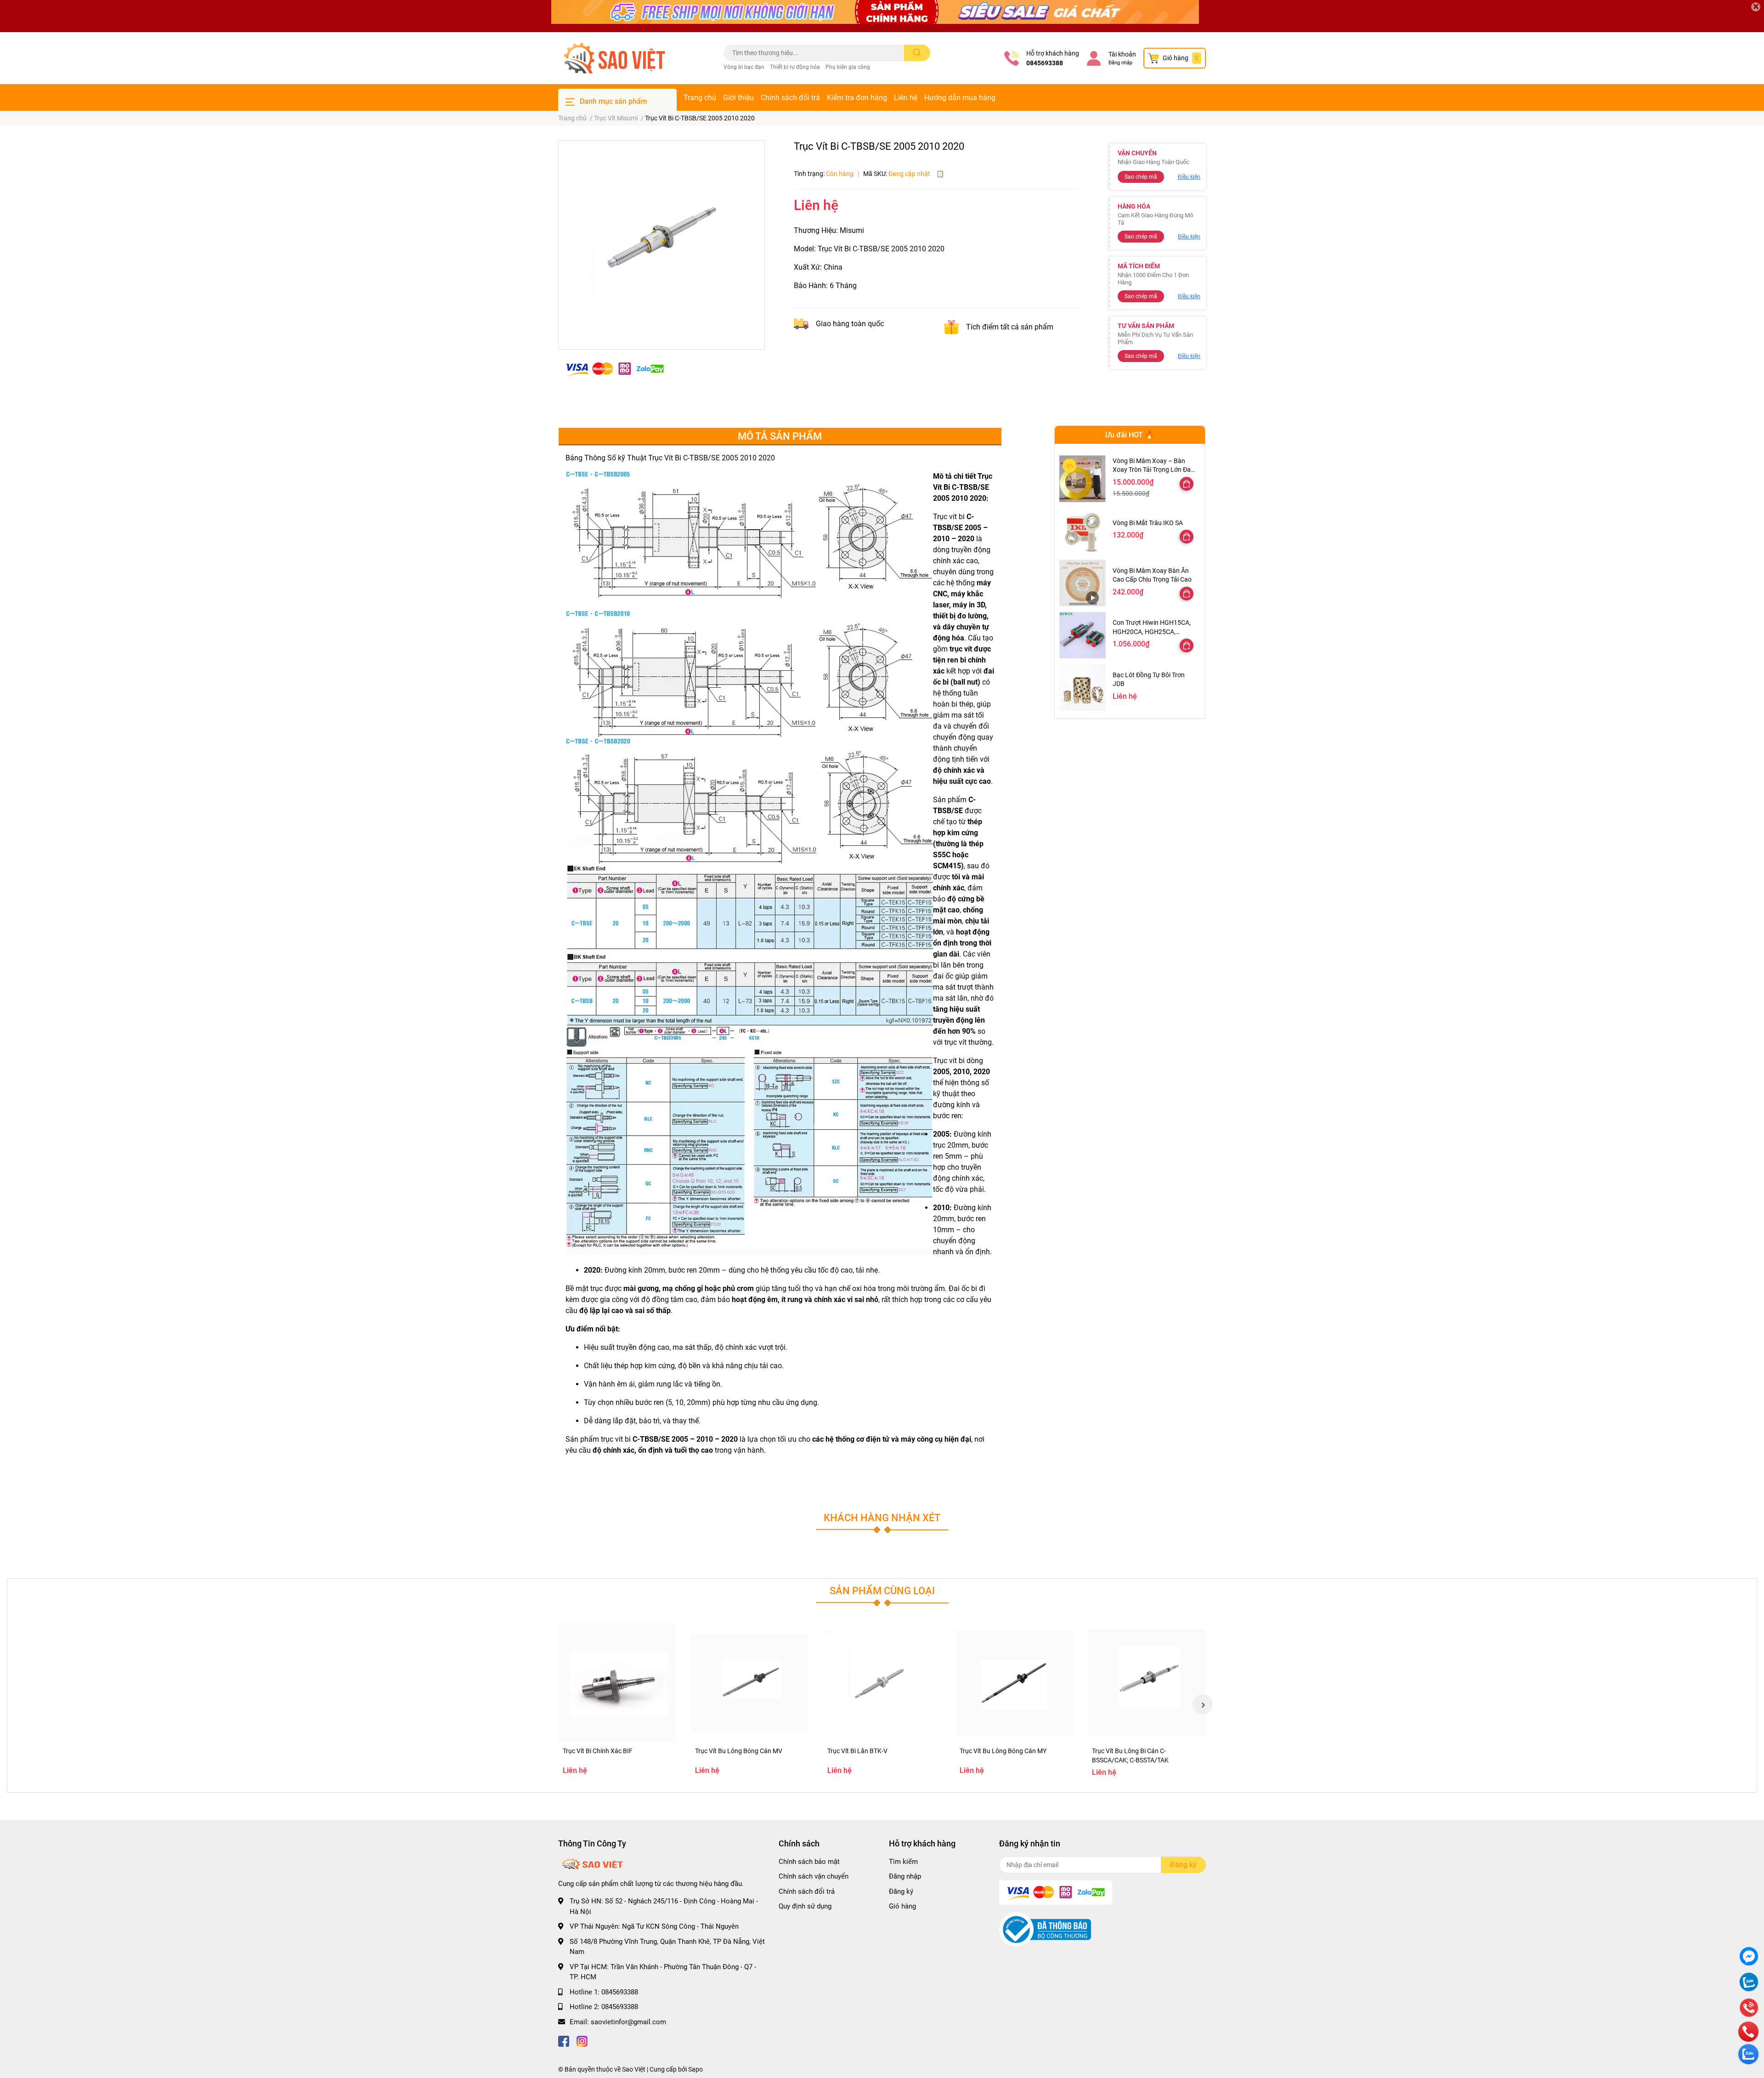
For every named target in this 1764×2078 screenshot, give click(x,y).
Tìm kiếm (903, 1862)
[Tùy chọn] (1187, 484)
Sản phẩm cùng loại (882, 1591)
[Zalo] (1749, 1983)
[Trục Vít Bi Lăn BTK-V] (882, 1683)
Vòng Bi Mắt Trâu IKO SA (1148, 523)
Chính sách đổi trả (790, 98)
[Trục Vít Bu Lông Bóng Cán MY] (1014, 1683)
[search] (917, 53)
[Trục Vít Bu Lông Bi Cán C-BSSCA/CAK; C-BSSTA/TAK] (1147, 1683)
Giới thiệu (738, 98)
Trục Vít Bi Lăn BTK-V (857, 1751)
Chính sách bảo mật (809, 1862)
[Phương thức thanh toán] (615, 369)
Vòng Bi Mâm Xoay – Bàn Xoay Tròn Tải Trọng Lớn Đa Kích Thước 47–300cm (1152, 470)
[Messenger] (1749, 1957)
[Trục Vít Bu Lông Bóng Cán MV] (750, 1683)
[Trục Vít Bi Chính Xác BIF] (617, 1683)
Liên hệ (906, 98)
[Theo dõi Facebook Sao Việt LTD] (564, 2040)
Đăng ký (901, 1891)
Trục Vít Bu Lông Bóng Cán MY (1003, 1751)
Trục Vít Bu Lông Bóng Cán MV (739, 1751)
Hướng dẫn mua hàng (960, 98)
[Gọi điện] (1749, 2009)
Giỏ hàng (902, 1906)
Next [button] (1203, 1704)
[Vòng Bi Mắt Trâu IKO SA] (1083, 531)
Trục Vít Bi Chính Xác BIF (598, 1751)
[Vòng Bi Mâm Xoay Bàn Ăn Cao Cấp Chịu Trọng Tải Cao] (1083, 583)
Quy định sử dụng (805, 1906)
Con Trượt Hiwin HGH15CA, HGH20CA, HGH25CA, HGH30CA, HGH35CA (1152, 631)
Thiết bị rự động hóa (795, 67)
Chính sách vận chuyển (814, 1876)
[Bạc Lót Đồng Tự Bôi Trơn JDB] (1083, 687)
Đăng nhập (1120, 63)
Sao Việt (634, 2069)
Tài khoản (1122, 54)
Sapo (695, 2069)
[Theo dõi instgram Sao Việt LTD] (582, 2040)
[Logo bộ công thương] (1045, 1929)
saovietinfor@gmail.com (628, 2022)
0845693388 (1045, 63)
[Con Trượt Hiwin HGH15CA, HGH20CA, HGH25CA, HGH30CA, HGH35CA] (1083, 635)
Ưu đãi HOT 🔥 (1130, 435)
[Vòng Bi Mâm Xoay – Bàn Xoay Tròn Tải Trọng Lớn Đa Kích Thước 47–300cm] (1083, 478)
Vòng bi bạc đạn (744, 67)
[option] (661, 241)
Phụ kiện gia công (848, 67)
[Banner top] (882, 16)
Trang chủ (700, 98)
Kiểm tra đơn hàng (857, 98)
